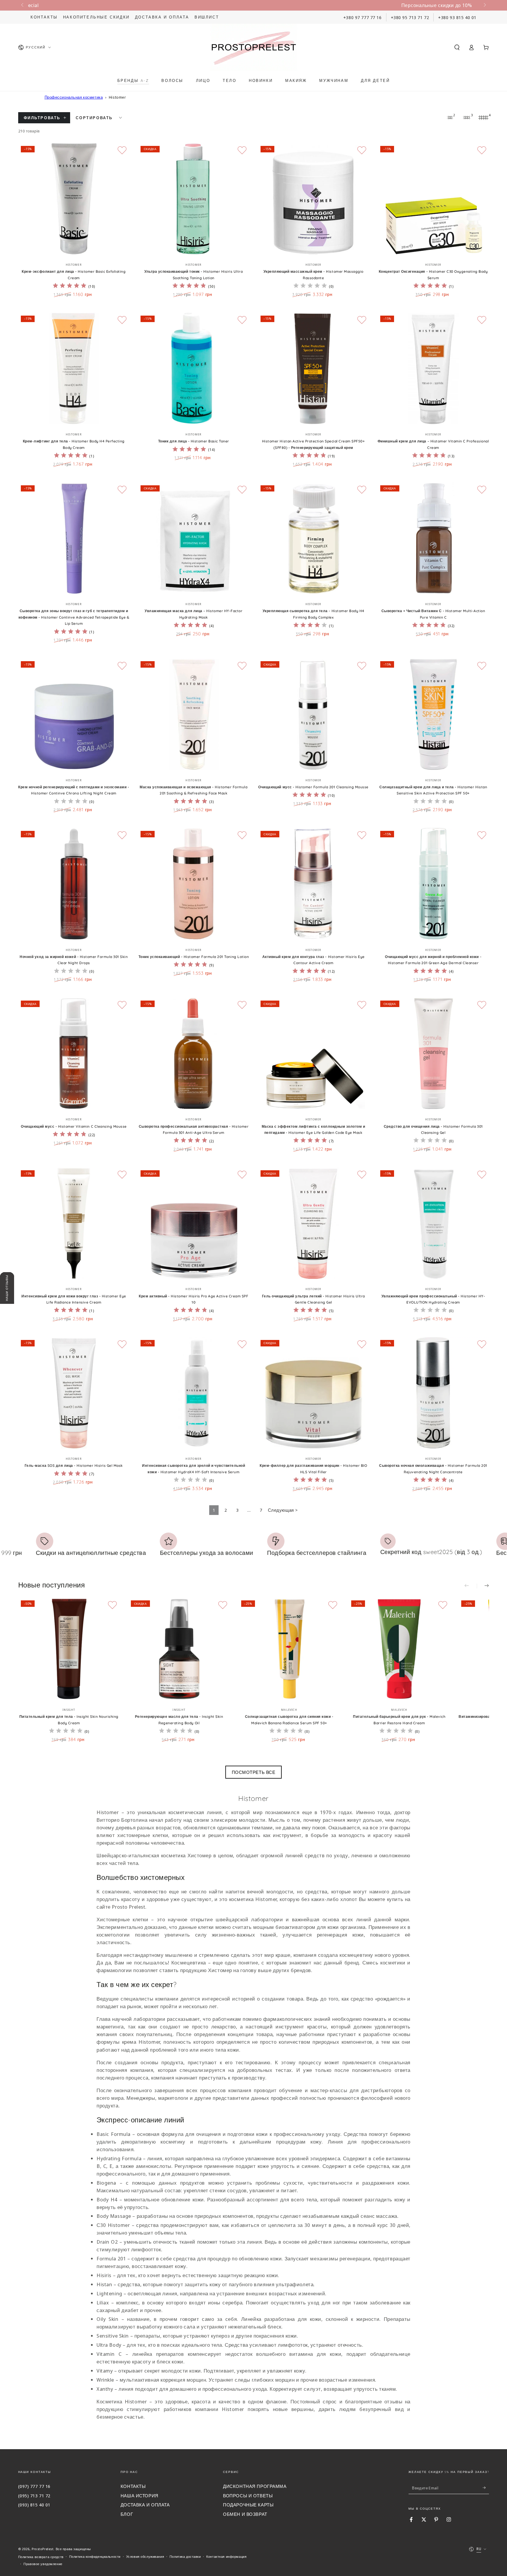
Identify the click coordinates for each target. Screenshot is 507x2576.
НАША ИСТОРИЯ (140, 2496)
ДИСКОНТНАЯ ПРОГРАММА (255, 2486)
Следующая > (283, 1510)
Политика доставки (185, 2556)
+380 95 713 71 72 (410, 17)
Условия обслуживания (145, 2556)
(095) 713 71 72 (34, 2496)
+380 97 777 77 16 (362, 17)
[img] (70, 286)
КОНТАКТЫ (133, 2486)
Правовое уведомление (43, 2564)
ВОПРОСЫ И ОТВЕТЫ (248, 2496)
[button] (457, 47)
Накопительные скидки (96, 17)
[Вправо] (484, 5)
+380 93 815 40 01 (457, 17)
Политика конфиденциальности (95, 2556)
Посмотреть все (254, 1772)
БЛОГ (127, 2514)
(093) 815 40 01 (34, 2505)
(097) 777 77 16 (34, 2486)
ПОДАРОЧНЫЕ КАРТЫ (248, 2505)
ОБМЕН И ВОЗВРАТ (245, 2514)
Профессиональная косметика (74, 97)
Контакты (44, 17)
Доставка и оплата (162, 17)
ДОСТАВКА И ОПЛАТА (145, 2505)
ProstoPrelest (43, 2549)
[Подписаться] (486, 2488)
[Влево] (23, 5)
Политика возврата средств (41, 2557)
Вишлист (207, 17)
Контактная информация (226, 2556)
